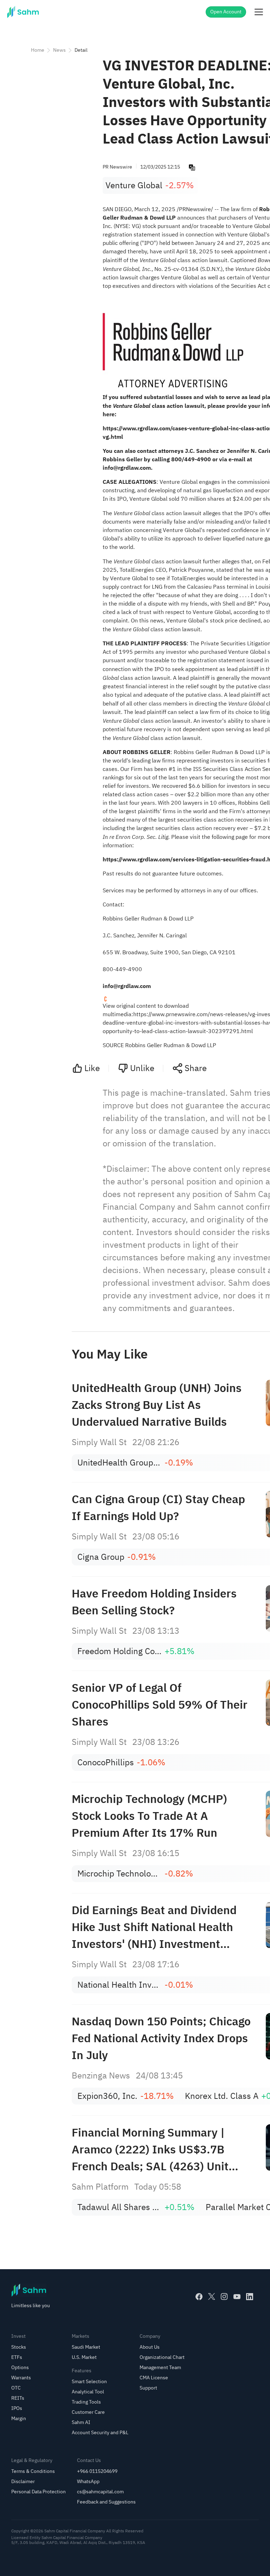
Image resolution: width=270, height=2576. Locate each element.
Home (38, 50)
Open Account (226, 12)
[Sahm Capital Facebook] (199, 2297)
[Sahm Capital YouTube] (237, 2297)
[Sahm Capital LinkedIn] (250, 2297)
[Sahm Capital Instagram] (224, 2297)
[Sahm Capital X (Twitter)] (212, 2297)
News (59, 50)
